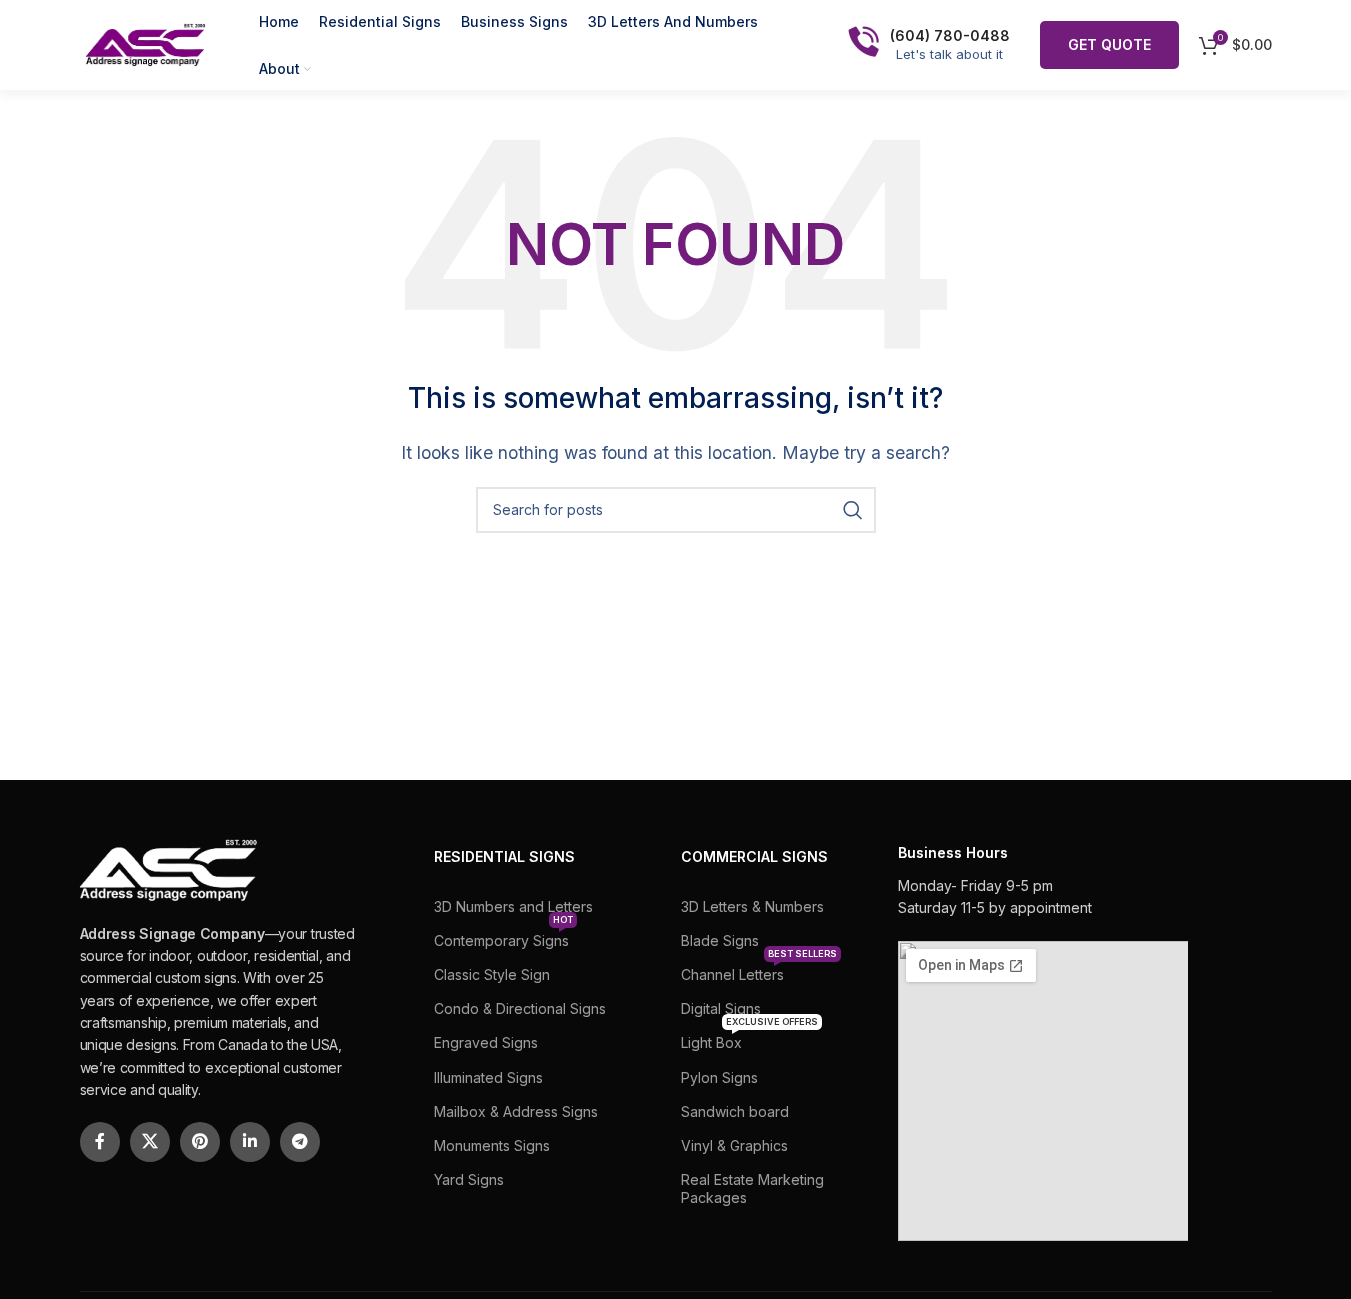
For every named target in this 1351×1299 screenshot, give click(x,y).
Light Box (749, 1038)
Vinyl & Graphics (734, 1145)
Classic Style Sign (492, 974)
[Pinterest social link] (200, 1142)
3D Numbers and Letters (513, 906)
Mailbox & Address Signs (516, 1111)
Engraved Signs (486, 1042)
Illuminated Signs (488, 1077)
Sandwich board (735, 1111)
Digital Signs (721, 1008)
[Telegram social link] (300, 1142)
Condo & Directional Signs (520, 1008)
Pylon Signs (719, 1077)
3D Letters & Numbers (752, 906)
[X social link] (150, 1142)
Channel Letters (759, 970)
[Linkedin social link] (250, 1142)
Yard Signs (469, 1179)
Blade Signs (720, 940)
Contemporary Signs (503, 936)
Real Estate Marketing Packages (752, 1188)
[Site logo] (144, 43)
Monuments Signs (492, 1145)
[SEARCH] (853, 510)
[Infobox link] (929, 45)
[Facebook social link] (100, 1142)
